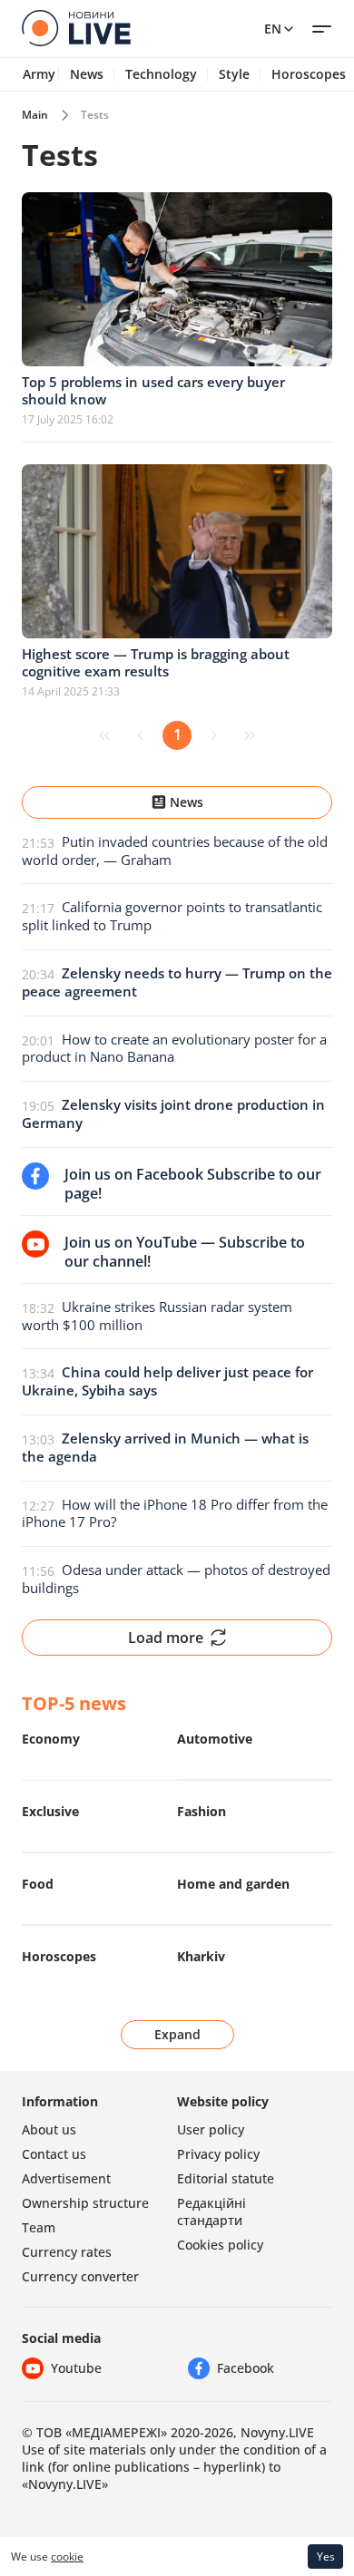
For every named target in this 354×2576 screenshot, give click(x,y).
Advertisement (66, 2178)
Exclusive (50, 1811)
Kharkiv (201, 1956)
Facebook (246, 2368)
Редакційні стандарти (211, 2211)
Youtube (76, 2368)
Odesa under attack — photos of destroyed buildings (176, 1579)
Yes (326, 2557)
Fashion (202, 1811)
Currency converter (80, 2276)
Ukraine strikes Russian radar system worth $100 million (157, 1316)
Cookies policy (220, 2245)
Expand (177, 2034)
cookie (67, 2557)
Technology (161, 74)
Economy (51, 1739)
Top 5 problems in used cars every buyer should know (153, 391)
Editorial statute (226, 2178)
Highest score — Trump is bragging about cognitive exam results (156, 663)
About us (49, 2129)
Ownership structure (85, 2203)
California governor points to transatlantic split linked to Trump (172, 916)
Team (39, 2227)
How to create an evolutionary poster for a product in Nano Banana (174, 1048)
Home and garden (233, 1884)
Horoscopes (59, 1956)
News (87, 74)
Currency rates (67, 2252)
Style (234, 74)
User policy (211, 2129)
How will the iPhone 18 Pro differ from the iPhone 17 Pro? (175, 1513)
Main (35, 115)
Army (39, 74)
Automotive (215, 1739)
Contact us (54, 2154)
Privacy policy (218, 2154)
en (273, 29)
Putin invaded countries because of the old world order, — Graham (175, 851)
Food (38, 1884)
